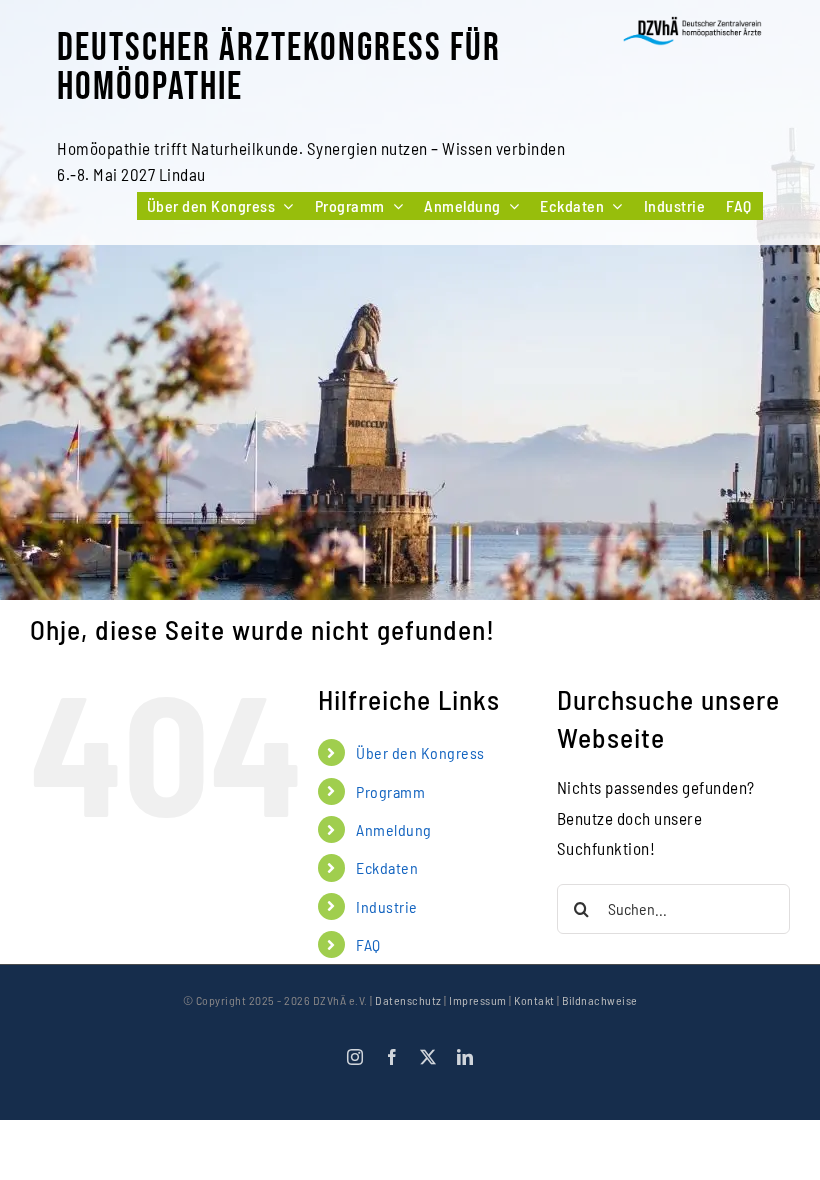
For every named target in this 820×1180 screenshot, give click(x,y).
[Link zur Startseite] (692, 31)
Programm (390, 791)
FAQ (368, 944)
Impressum (478, 1000)
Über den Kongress (420, 752)
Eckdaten (387, 867)
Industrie (387, 906)
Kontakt (534, 1000)
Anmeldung (394, 829)
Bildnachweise (600, 1000)
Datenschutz (408, 1000)
